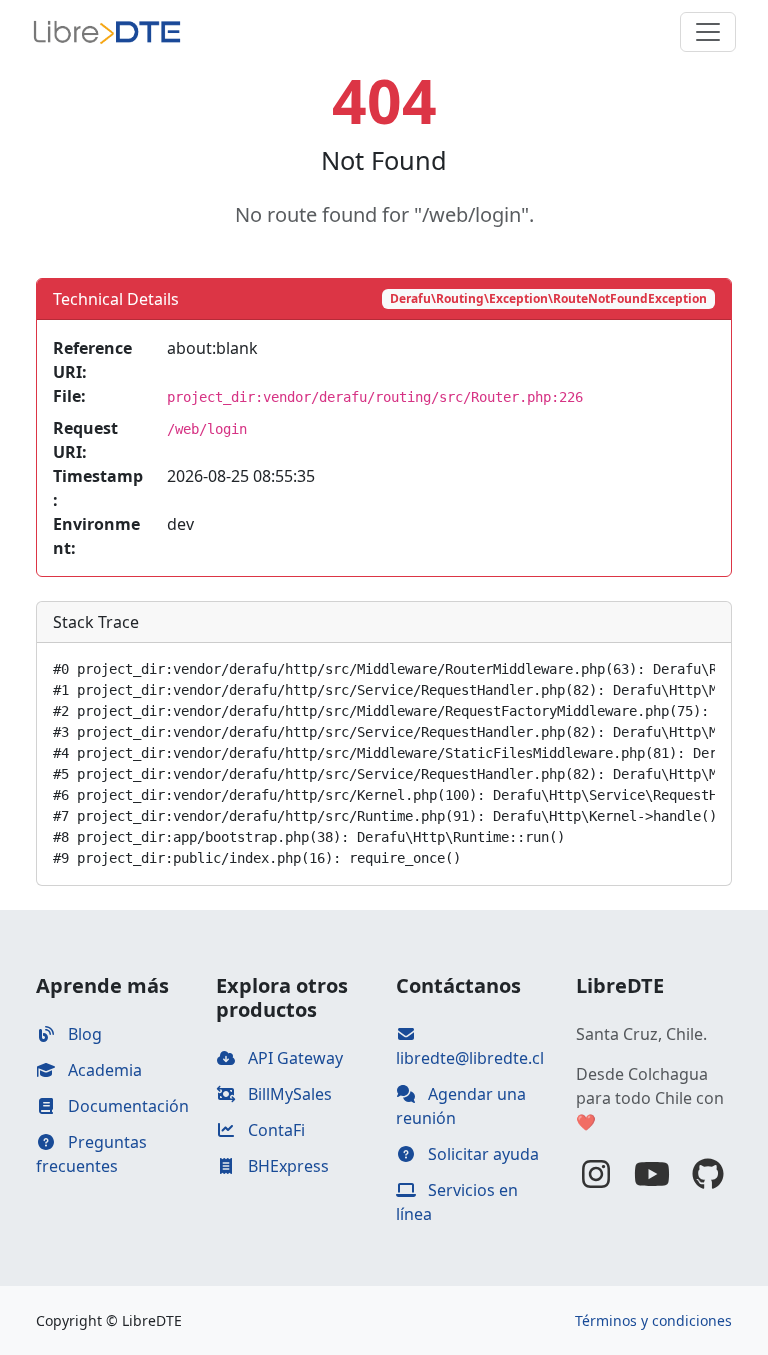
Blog (83, 1034)
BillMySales (288, 1094)
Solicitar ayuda (481, 1154)
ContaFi (274, 1130)
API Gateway (293, 1058)
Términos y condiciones (653, 1320)
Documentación (126, 1106)
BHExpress (286, 1166)
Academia (103, 1070)
